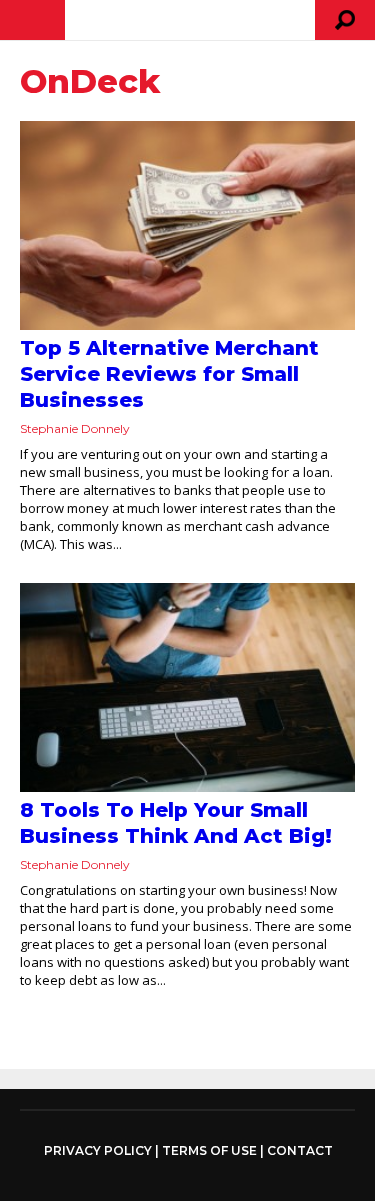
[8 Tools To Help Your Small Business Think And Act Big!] (187, 687)
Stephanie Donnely (75, 428)
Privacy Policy (98, 1151)
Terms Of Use (209, 1150)
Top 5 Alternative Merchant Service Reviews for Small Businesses (169, 374)
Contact (300, 1150)
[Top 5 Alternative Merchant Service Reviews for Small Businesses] (187, 225)
